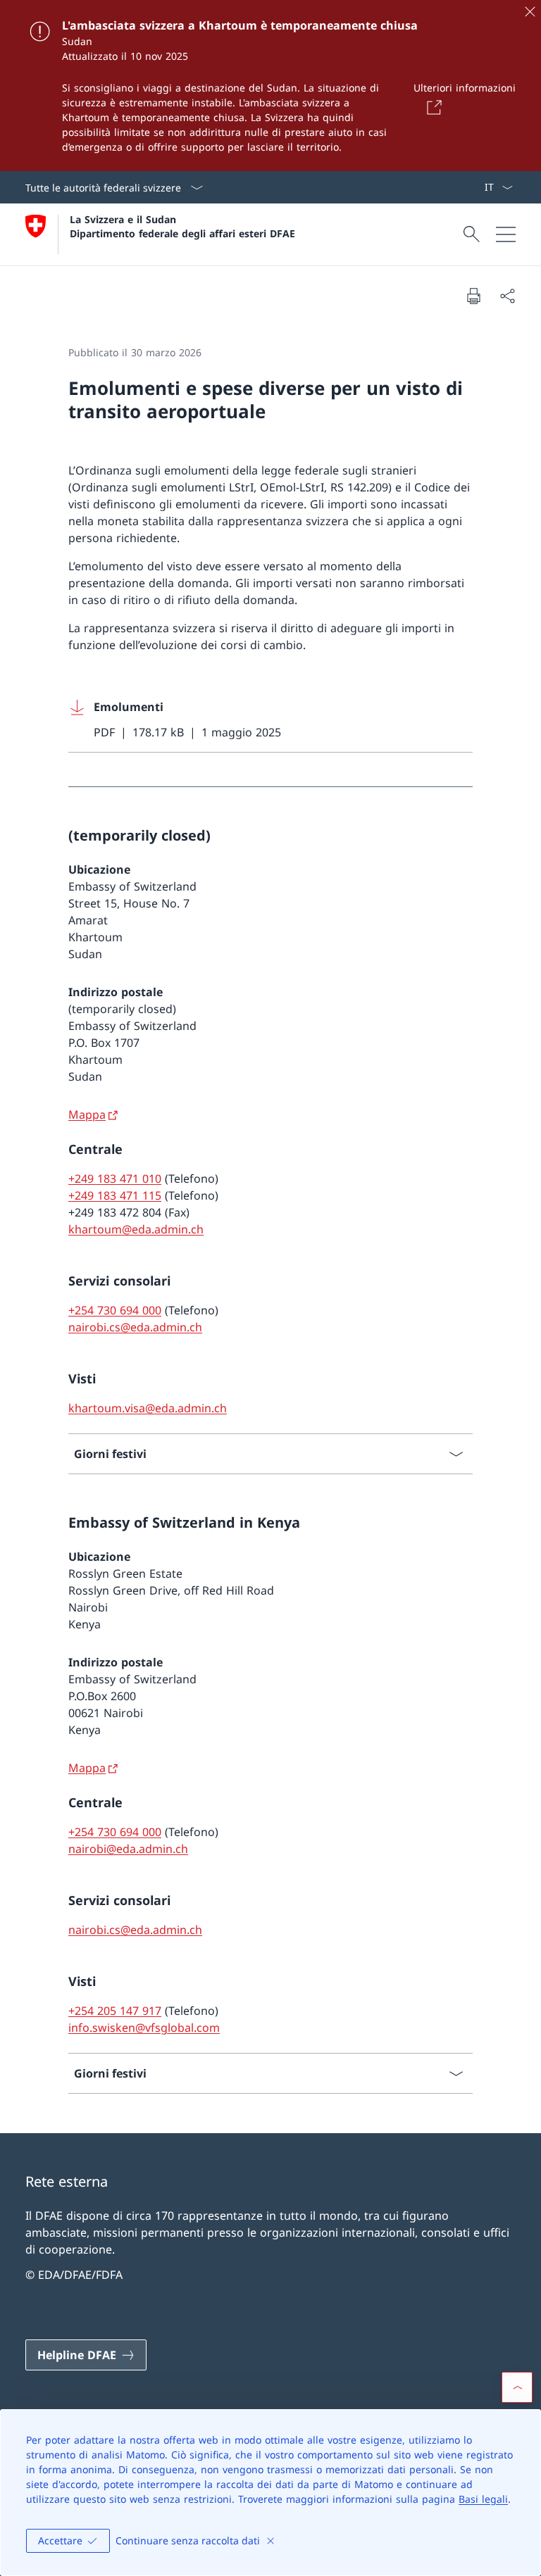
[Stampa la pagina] (473, 296)
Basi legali (483, 2499)
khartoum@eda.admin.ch (136, 1229)
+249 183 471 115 (115, 1195)
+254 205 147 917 (115, 2011)
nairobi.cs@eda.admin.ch (135, 1327)
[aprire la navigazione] (506, 234)
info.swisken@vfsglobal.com (144, 2028)
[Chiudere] (530, 11)
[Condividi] (507, 296)
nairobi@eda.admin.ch (128, 1849)
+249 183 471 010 (115, 1179)
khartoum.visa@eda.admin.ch (148, 1408)
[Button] (432, 107)
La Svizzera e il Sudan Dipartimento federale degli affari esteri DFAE (182, 226)
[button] (517, 2387)
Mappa (87, 1114)
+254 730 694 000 (115, 1310)
